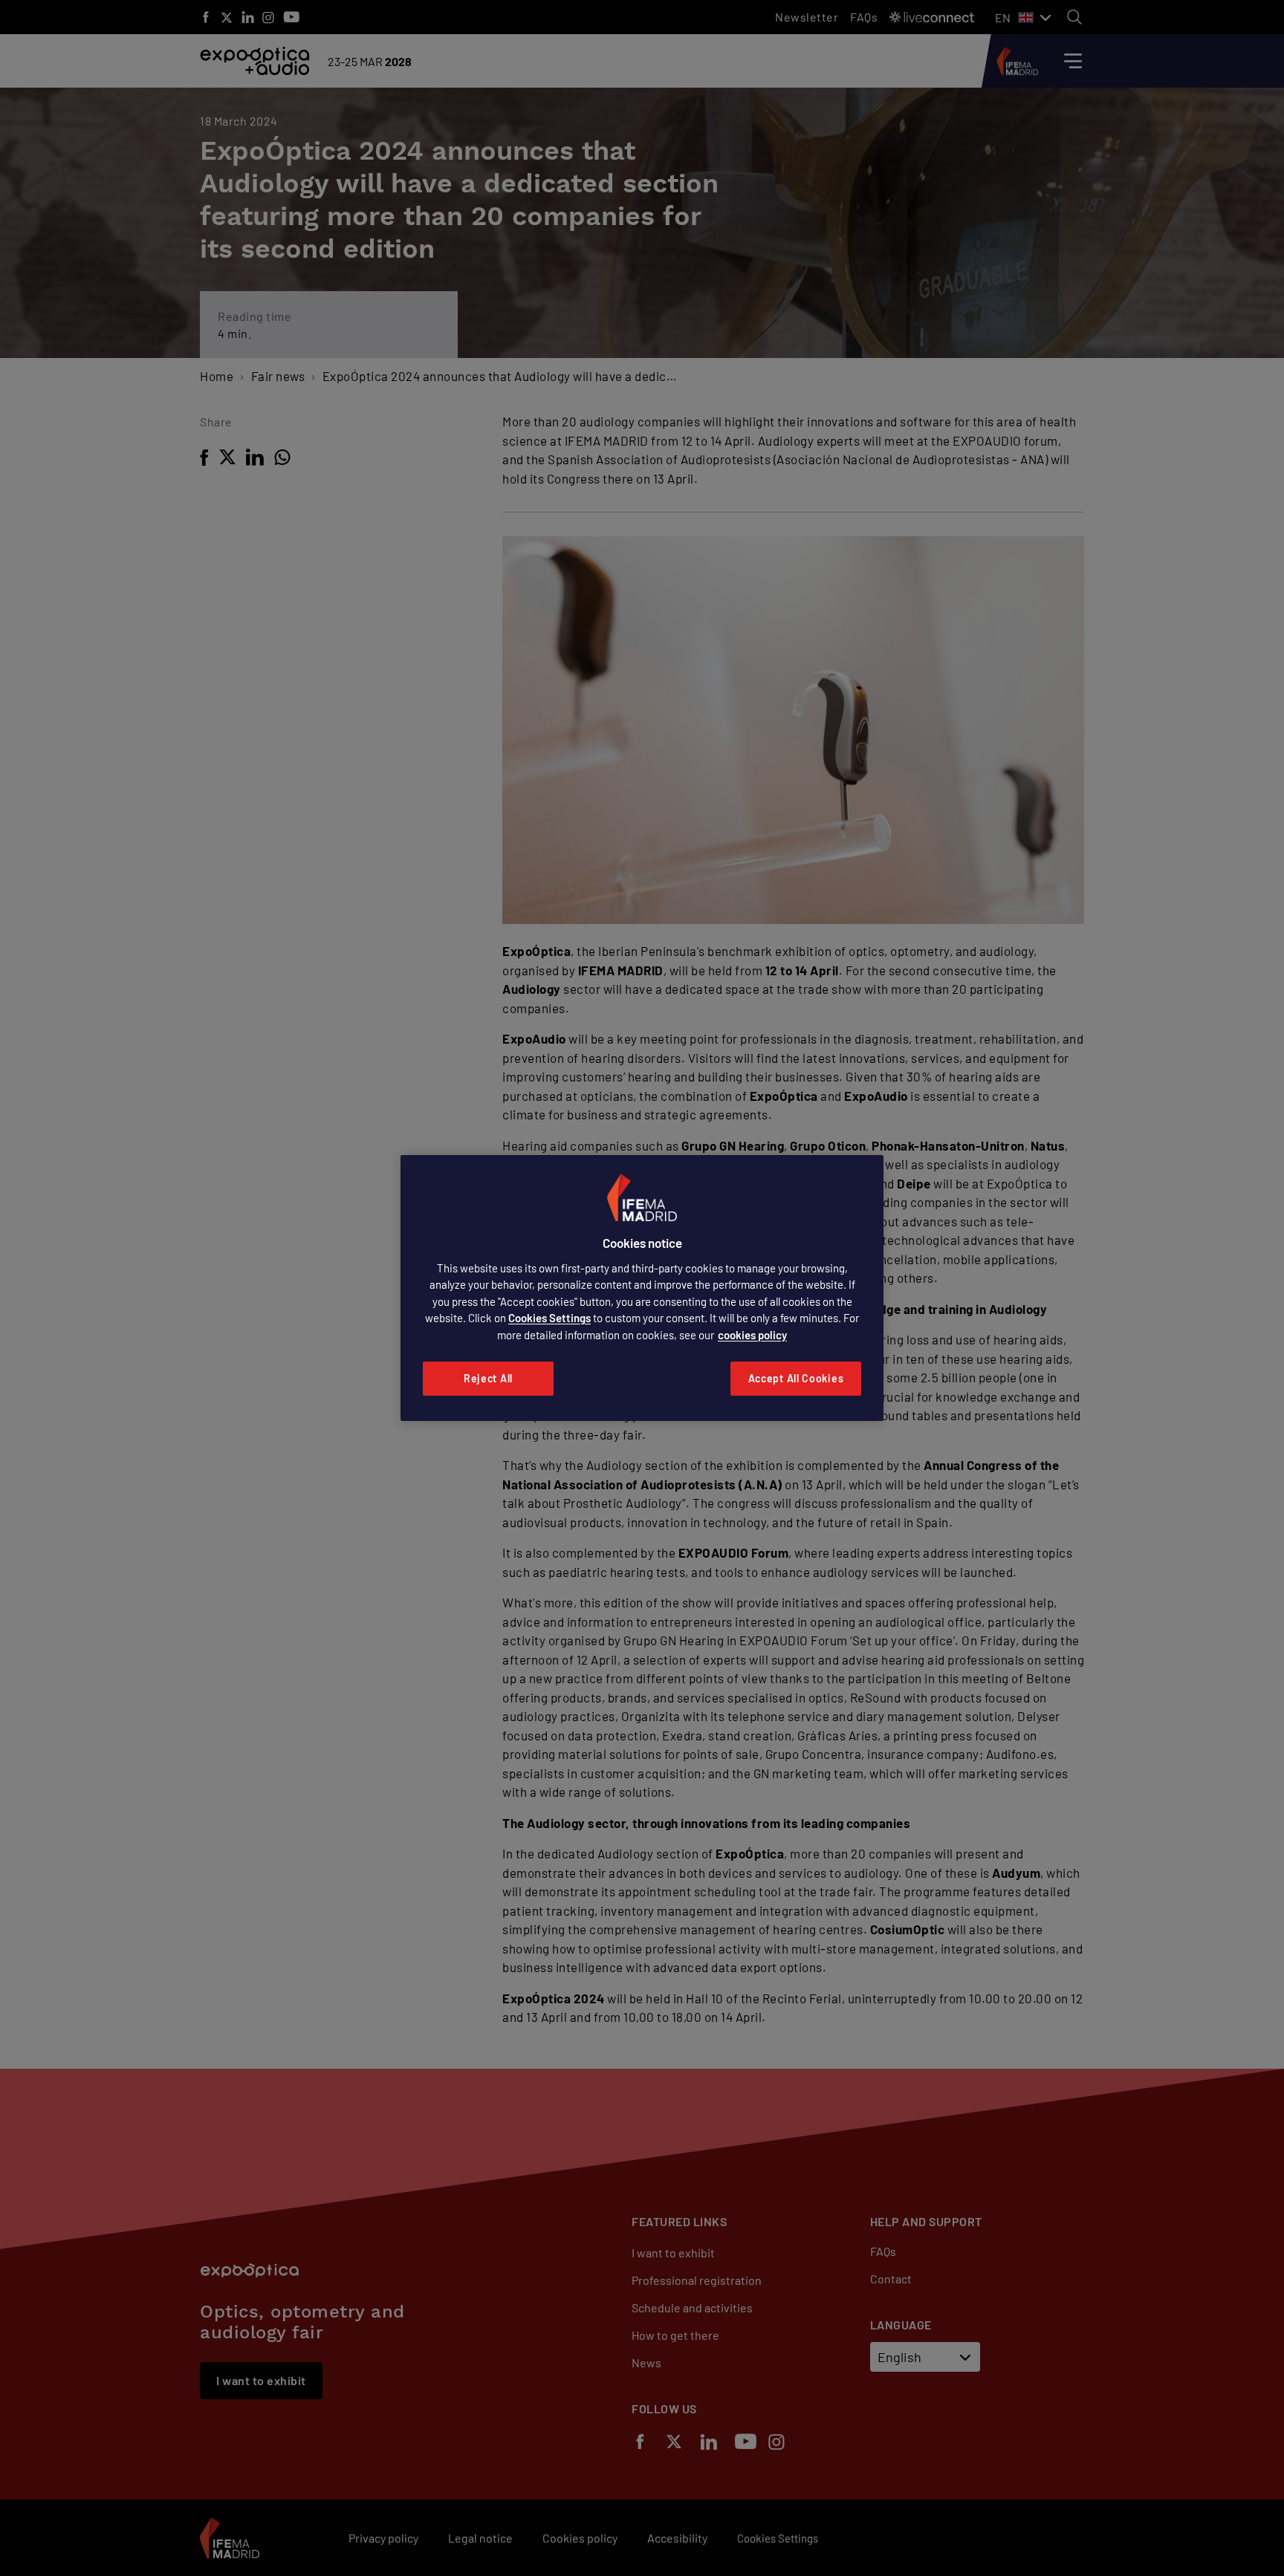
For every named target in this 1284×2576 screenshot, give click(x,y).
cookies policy (752, 1335)
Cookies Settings (549, 1318)
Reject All (488, 1378)
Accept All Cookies (796, 1378)
